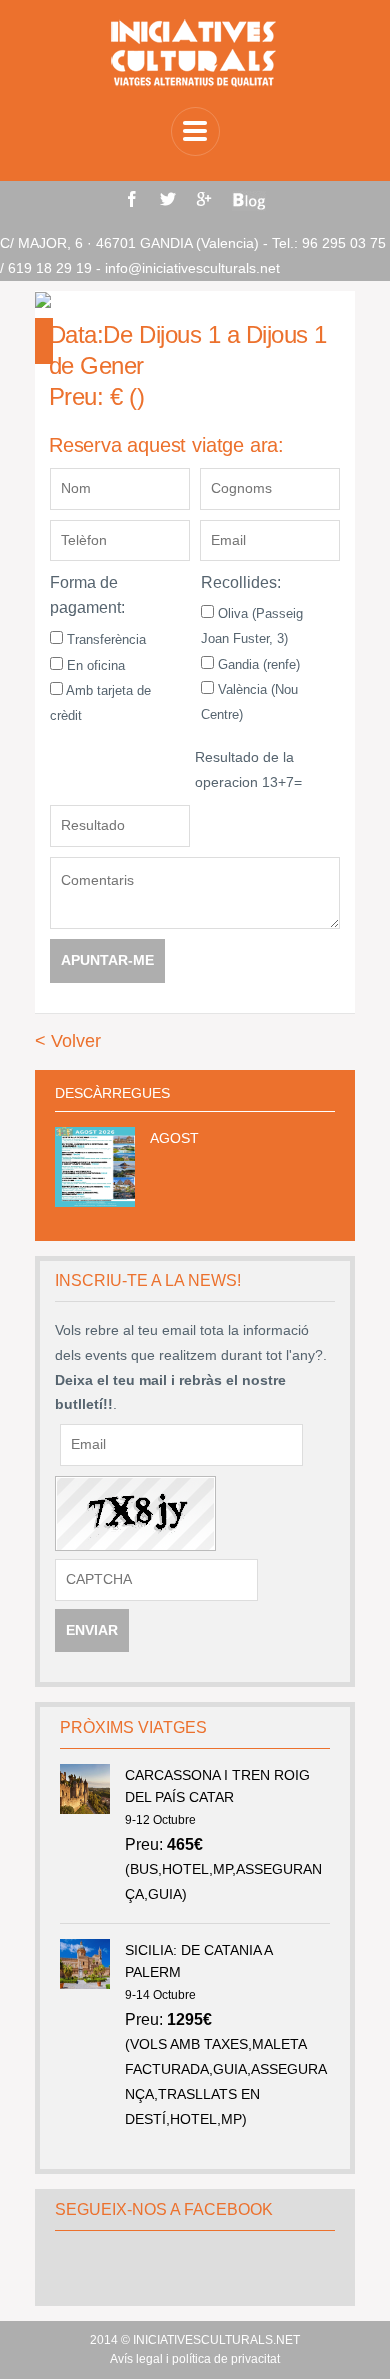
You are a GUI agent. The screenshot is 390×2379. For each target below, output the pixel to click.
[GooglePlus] (204, 199)
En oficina (94, 665)
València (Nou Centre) (249, 702)
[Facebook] (132, 199)
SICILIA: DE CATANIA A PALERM (198, 1961)
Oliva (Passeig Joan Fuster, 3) (252, 626)
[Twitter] (168, 199)
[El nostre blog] (249, 201)
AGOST (174, 1138)
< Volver (68, 1041)
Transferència (104, 639)
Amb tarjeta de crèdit (100, 703)
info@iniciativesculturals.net (192, 268)
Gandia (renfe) (257, 664)
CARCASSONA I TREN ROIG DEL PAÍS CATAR (217, 1786)
